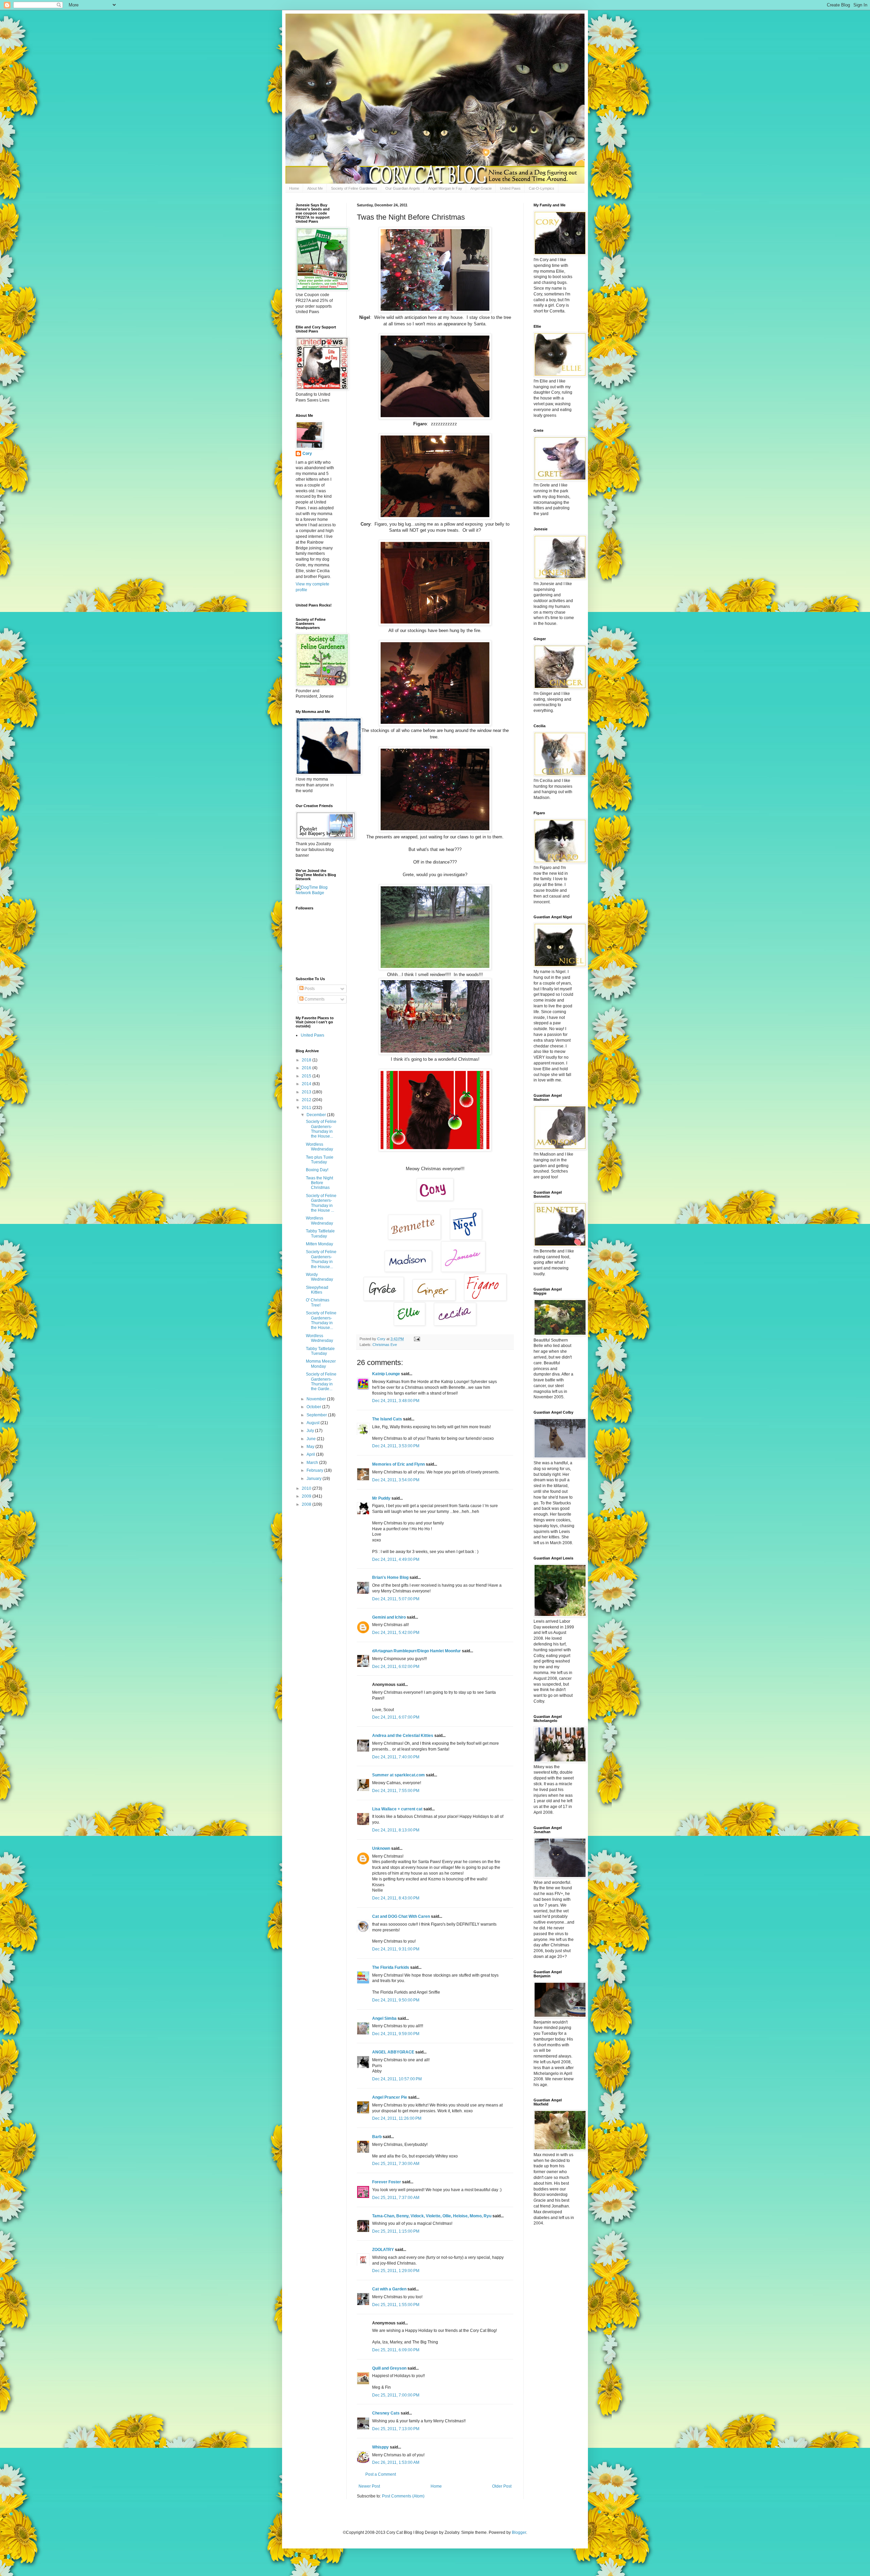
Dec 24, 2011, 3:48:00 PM (396, 1401)
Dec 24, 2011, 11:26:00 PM (397, 2118)
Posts (309, 989)
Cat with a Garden (389, 2289)
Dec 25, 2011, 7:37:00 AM (396, 2198)
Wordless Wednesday (319, 1147)
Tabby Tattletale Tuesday (320, 1233)
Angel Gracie (481, 188)
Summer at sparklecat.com (398, 1775)
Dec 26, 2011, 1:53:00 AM (396, 2462)
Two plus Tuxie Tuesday (320, 1160)
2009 (307, 1496)
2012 (307, 1100)
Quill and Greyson (389, 2368)
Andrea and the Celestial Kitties (403, 1736)
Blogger (519, 2532)
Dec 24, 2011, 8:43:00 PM (396, 1898)
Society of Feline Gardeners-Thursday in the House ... (321, 1203)
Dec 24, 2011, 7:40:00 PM (396, 1757)
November (317, 1399)
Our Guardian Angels (403, 188)
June (312, 1439)
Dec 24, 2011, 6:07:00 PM (396, 1717)
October (314, 1407)
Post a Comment (381, 2474)
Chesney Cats (386, 2413)
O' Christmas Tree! (318, 1302)
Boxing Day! (317, 1170)
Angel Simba (384, 2018)
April (311, 1454)
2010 (307, 1488)
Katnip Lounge (386, 1374)
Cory (307, 454)
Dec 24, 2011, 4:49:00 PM (396, 1559)
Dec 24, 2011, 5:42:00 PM (396, 1633)
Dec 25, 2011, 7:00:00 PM (396, 2395)
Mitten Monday (319, 1244)
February (315, 1470)
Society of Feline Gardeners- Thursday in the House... (321, 1129)
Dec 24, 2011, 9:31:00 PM (396, 1949)
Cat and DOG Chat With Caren (401, 1916)
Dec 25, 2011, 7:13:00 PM (396, 2429)
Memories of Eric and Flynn (398, 1464)
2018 (307, 1060)
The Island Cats (387, 1419)
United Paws (510, 188)
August (314, 1423)
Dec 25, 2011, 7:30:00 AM (396, 2164)
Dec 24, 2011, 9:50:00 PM (396, 2000)
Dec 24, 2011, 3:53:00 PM (396, 1446)
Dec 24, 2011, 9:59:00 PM (396, 2034)
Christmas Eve (385, 1345)
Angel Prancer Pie (390, 2097)
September (317, 1415)
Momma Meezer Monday (321, 1364)
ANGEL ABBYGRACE (393, 2052)
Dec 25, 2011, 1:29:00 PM (396, 2271)
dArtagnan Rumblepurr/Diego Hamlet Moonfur (416, 1651)
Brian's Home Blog (390, 1577)
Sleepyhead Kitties (317, 1290)
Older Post (502, 2486)
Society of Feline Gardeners (354, 188)
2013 (307, 1092)
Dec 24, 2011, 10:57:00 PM (397, 2079)
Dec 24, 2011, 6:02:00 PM (396, 1667)
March (313, 1463)
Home (294, 188)
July (311, 1431)
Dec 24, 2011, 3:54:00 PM (396, 1480)
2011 (307, 1108)
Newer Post (369, 2486)
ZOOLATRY (383, 2250)
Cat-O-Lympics (542, 188)
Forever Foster (387, 2182)
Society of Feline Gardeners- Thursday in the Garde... (321, 1381)
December (317, 1115)
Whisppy (380, 2447)
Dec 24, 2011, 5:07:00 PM (396, 1599)
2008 (307, 1504)
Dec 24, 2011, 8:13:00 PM (396, 1830)
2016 (307, 1068)
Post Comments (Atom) (403, 2496)
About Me (315, 188)
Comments (314, 999)
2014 (307, 1084)
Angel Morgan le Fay (445, 188)
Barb (377, 2137)
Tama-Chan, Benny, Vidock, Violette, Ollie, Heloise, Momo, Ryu (432, 2216)
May (311, 1447)
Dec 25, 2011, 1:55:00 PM (396, 2305)
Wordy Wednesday (319, 1277)
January (315, 1479)
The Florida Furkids (391, 1967)
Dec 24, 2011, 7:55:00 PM (396, 1791)
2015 (307, 1076)
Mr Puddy (381, 1498)
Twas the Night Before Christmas (319, 1183)
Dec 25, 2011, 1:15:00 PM (396, 2231)
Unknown (381, 1848)
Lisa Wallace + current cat (397, 1809)
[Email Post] (417, 1339)
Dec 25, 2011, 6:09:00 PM (396, 2350)
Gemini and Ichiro (389, 1617)
